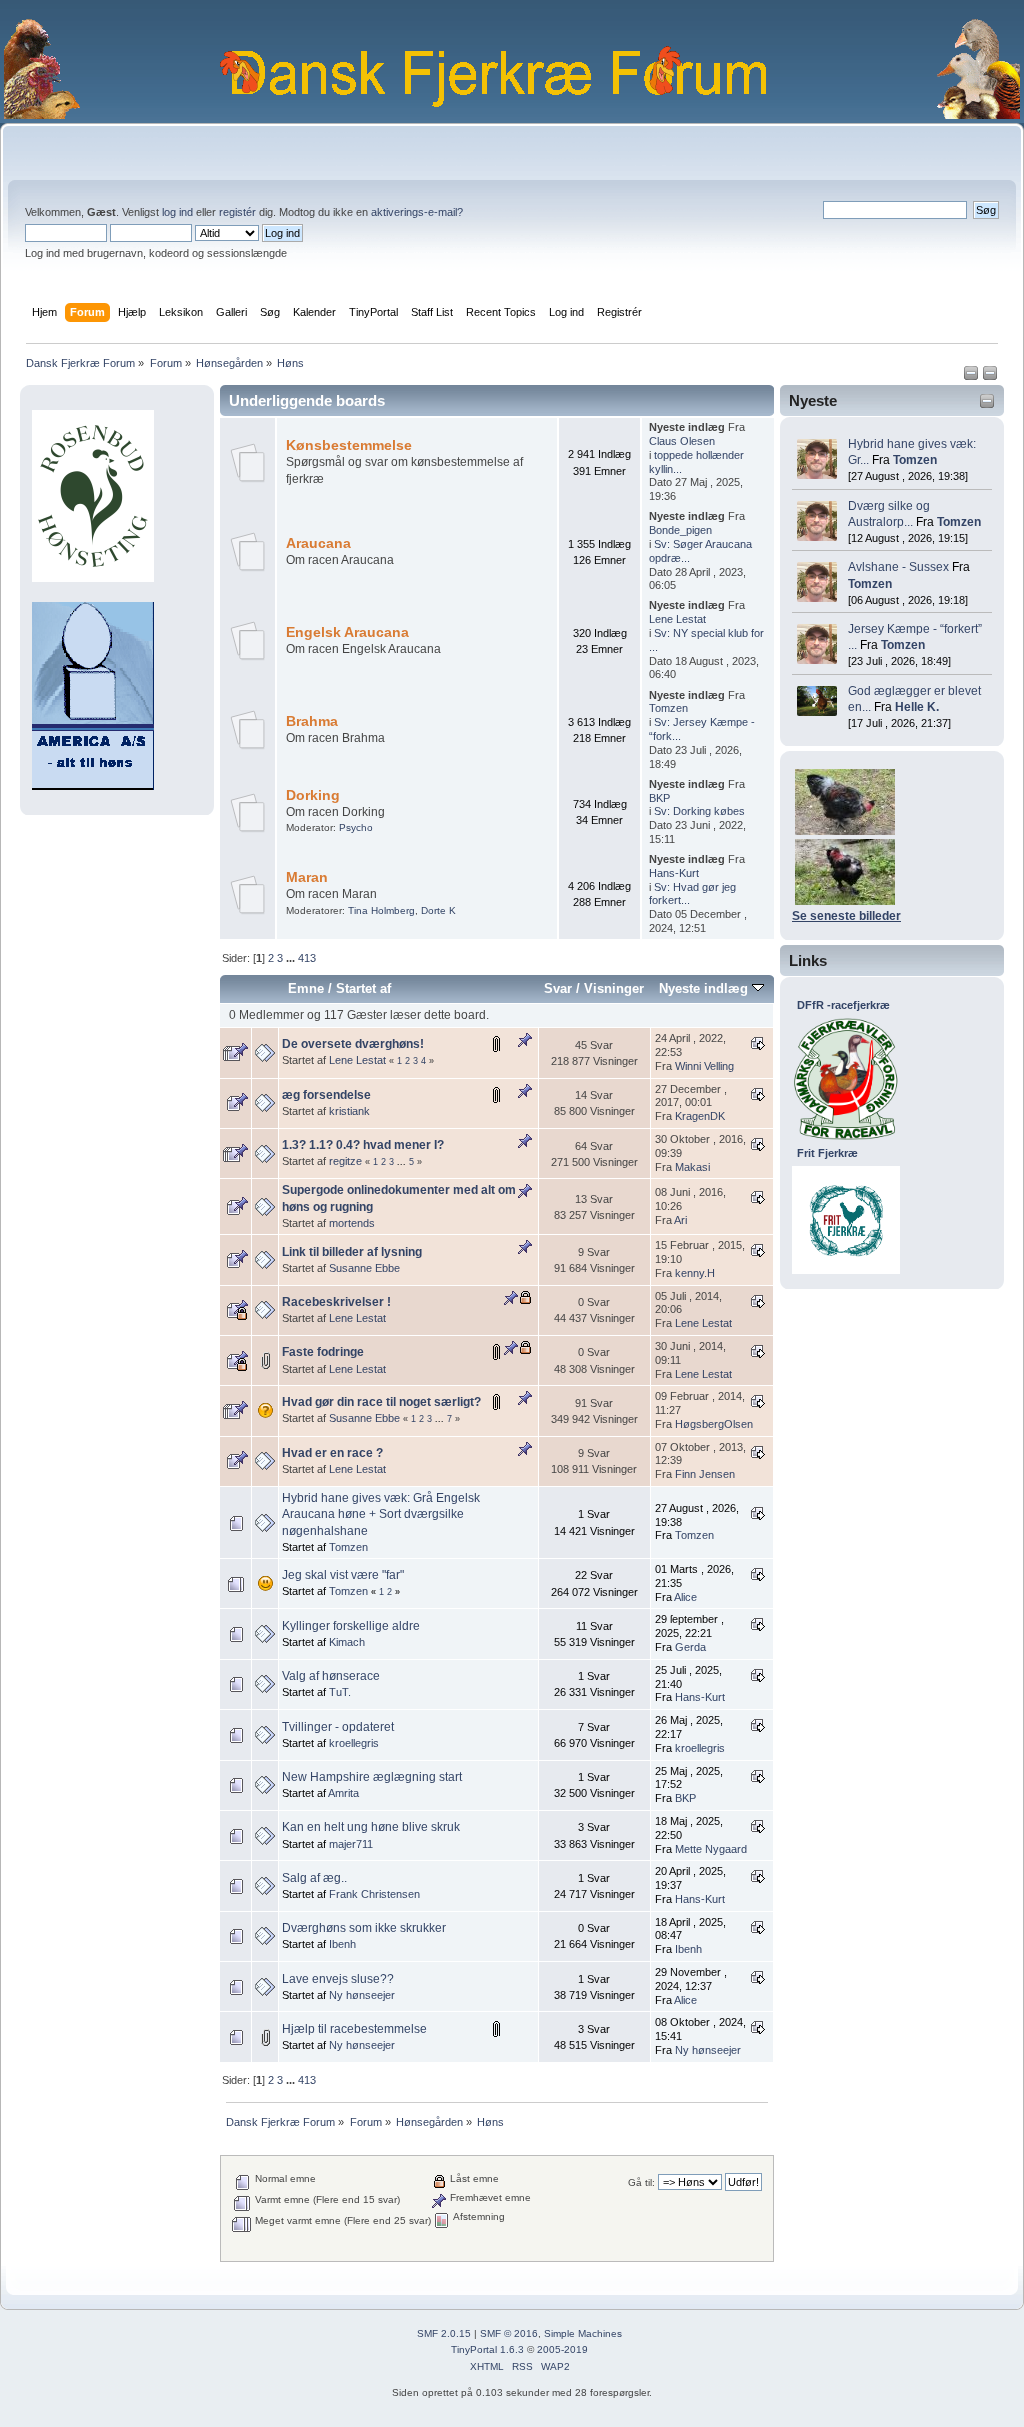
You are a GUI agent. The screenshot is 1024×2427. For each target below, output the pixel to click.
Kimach (347, 1642)
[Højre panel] (990, 377)
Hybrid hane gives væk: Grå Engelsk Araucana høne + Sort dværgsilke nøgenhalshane (381, 1514)
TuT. (340, 1692)
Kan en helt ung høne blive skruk (371, 1827)
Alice (685, 1597)
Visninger (614, 988)
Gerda (690, 1647)
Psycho (356, 827)
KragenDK (700, 1116)
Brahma (312, 721)
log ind (177, 212)
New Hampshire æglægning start (372, 1777)
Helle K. (917, 707)
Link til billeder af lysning (352, 1252)
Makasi (692, 1167)
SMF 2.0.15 (444, 2333)
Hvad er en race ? (332, 1453)
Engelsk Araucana (347, 632)
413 (307, 958)
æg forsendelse (326, 1095)
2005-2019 (562, 2349)
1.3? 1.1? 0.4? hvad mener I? (363, 1145)
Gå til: (641, 2182)
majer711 (351, 1844)
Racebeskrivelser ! (336, 1302)
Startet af (363, 988)
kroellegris (354, 1743)
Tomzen (915, 460)
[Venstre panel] (972, 377)
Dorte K (438, 910)
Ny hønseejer (362, 1995)
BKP (659, 798)
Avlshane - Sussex (898, 567)
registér (237, 212)
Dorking (313, 795)
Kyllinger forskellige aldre (351, 1626)
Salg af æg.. (314, 1878)
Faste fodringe (323, 1352)
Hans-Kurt (674, 873)
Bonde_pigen (680, 530)
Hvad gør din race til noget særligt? (381, 1402)
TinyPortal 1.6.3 (487, 2349)
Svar (558, 988)
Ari (680, 1220)
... (292, 958)
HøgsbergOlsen (714, 1424)
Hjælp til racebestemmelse (354, 2029)
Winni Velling (704, 1066)
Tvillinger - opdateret (338, 1727)
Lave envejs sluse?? (338, 1979)
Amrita (343, 1793)
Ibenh (342, 1944)
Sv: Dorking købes (699, 811)
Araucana (318, 543)
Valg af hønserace (331, 1676)
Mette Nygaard (711, 1849)
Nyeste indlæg (705, 988)
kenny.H (695, 1273)
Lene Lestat (677, 619)
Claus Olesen (682, 441)
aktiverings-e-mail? (417, 212)
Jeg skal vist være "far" (343, 1575)
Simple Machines (583, 2333)
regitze (345, 1161)
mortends (352, 1223)
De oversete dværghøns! (353, 1044)
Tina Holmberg (381, 910)
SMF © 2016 (509, 2333)
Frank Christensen (374, 1894)
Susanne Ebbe (364, 1268)
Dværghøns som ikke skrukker (364, 1928)
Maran (307, 877)
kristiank (349, 1111)
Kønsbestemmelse (349, 445)
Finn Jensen (705, 1474)
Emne (306, 988)
